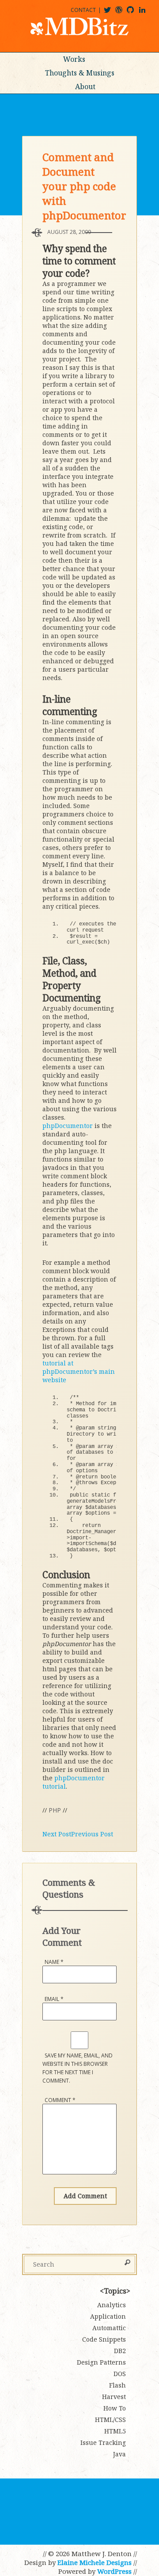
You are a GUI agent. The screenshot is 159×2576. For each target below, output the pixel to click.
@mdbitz (111, 13)
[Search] (127, 2263)
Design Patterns (101, 2362)
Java (119, 2454)
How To (115, 2408)
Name (54, 1962)
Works (74, 59)
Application (108, 2316)
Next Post (57, 1834)
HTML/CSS (110, 2420)
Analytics (112, 2305)
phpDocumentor (68, 1126)
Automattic (109, 2328)
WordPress (114, 2571)
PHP (55, 1810)
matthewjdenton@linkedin (146, 13)
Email (54, 1999)
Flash (117, 2385)
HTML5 (115, 2431)
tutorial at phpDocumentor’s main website (79, 1371)
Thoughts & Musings (80, 73)
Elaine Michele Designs (95, 2562)
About (85, 86)
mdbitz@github (134, 13)
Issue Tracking (103, 2442)
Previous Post (92, 1834)
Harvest (114, 2397)
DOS (120, 2374)
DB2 (120, 2351)
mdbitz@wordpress (123, 13)
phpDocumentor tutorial (74, 1782)
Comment (60, 2100)
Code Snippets (104, 2339)
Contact (83, 10)
